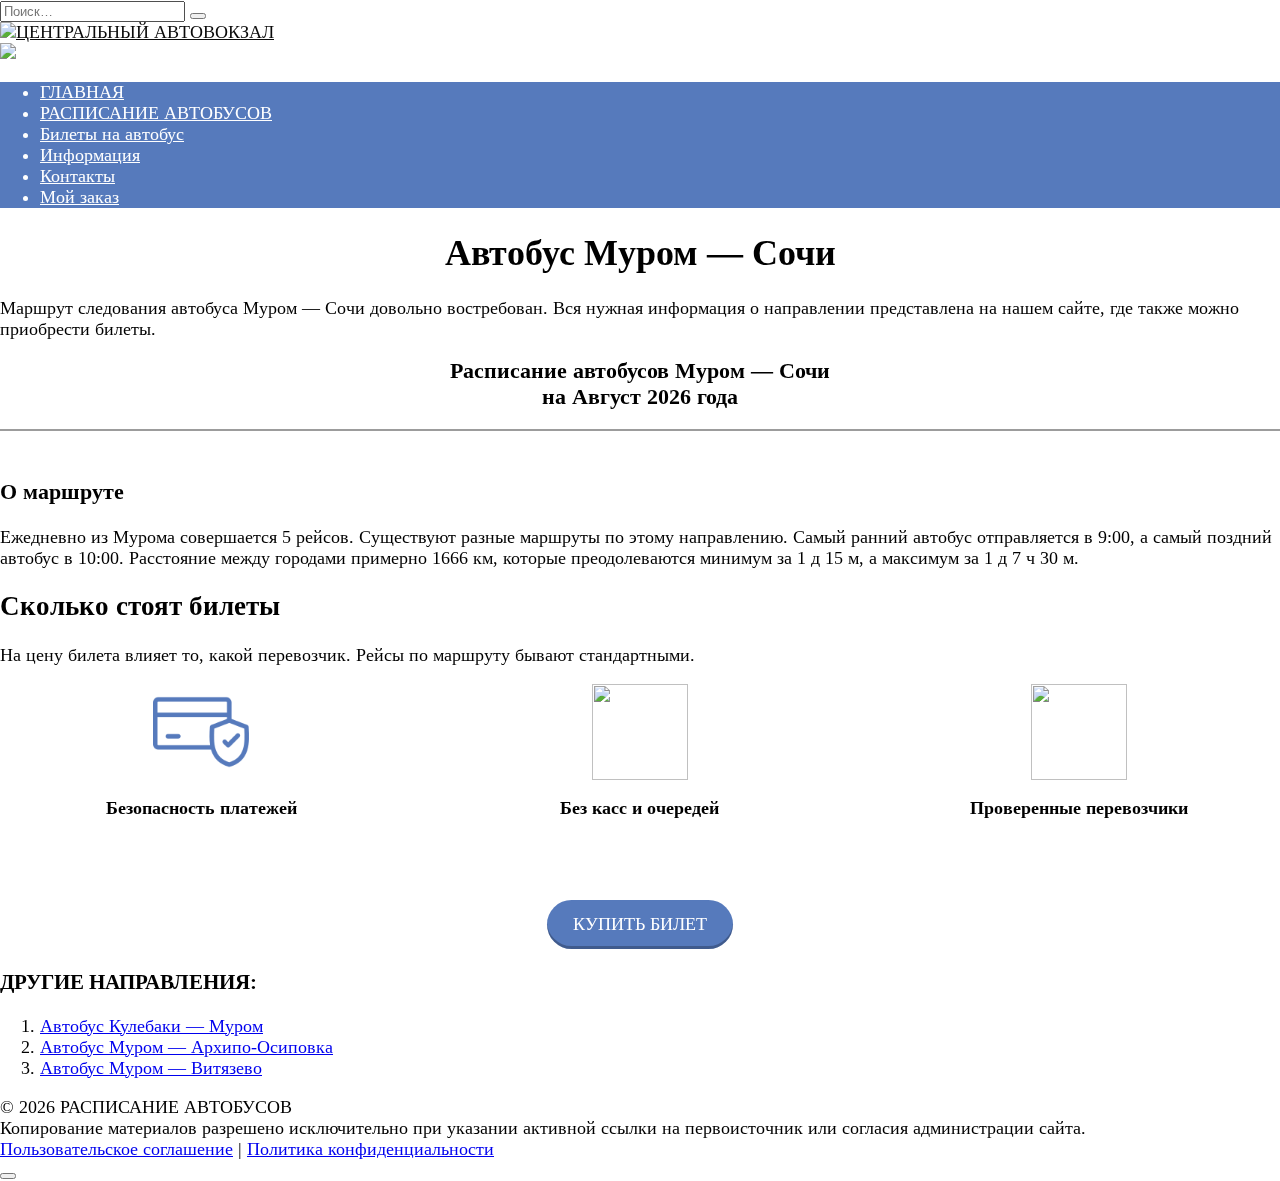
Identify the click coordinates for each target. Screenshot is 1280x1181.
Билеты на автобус (112, 134)
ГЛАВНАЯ (82, 92)
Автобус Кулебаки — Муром (151, 1026)
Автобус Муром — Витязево (151, 1068)
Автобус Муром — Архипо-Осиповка (186, 1047)
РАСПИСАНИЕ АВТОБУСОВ (156, 113)
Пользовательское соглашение (116, 1149)
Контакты (77, 176)
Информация (90, 155)
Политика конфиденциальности (370, 1149)
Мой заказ (79, 197)
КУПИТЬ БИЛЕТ (640, 924)
